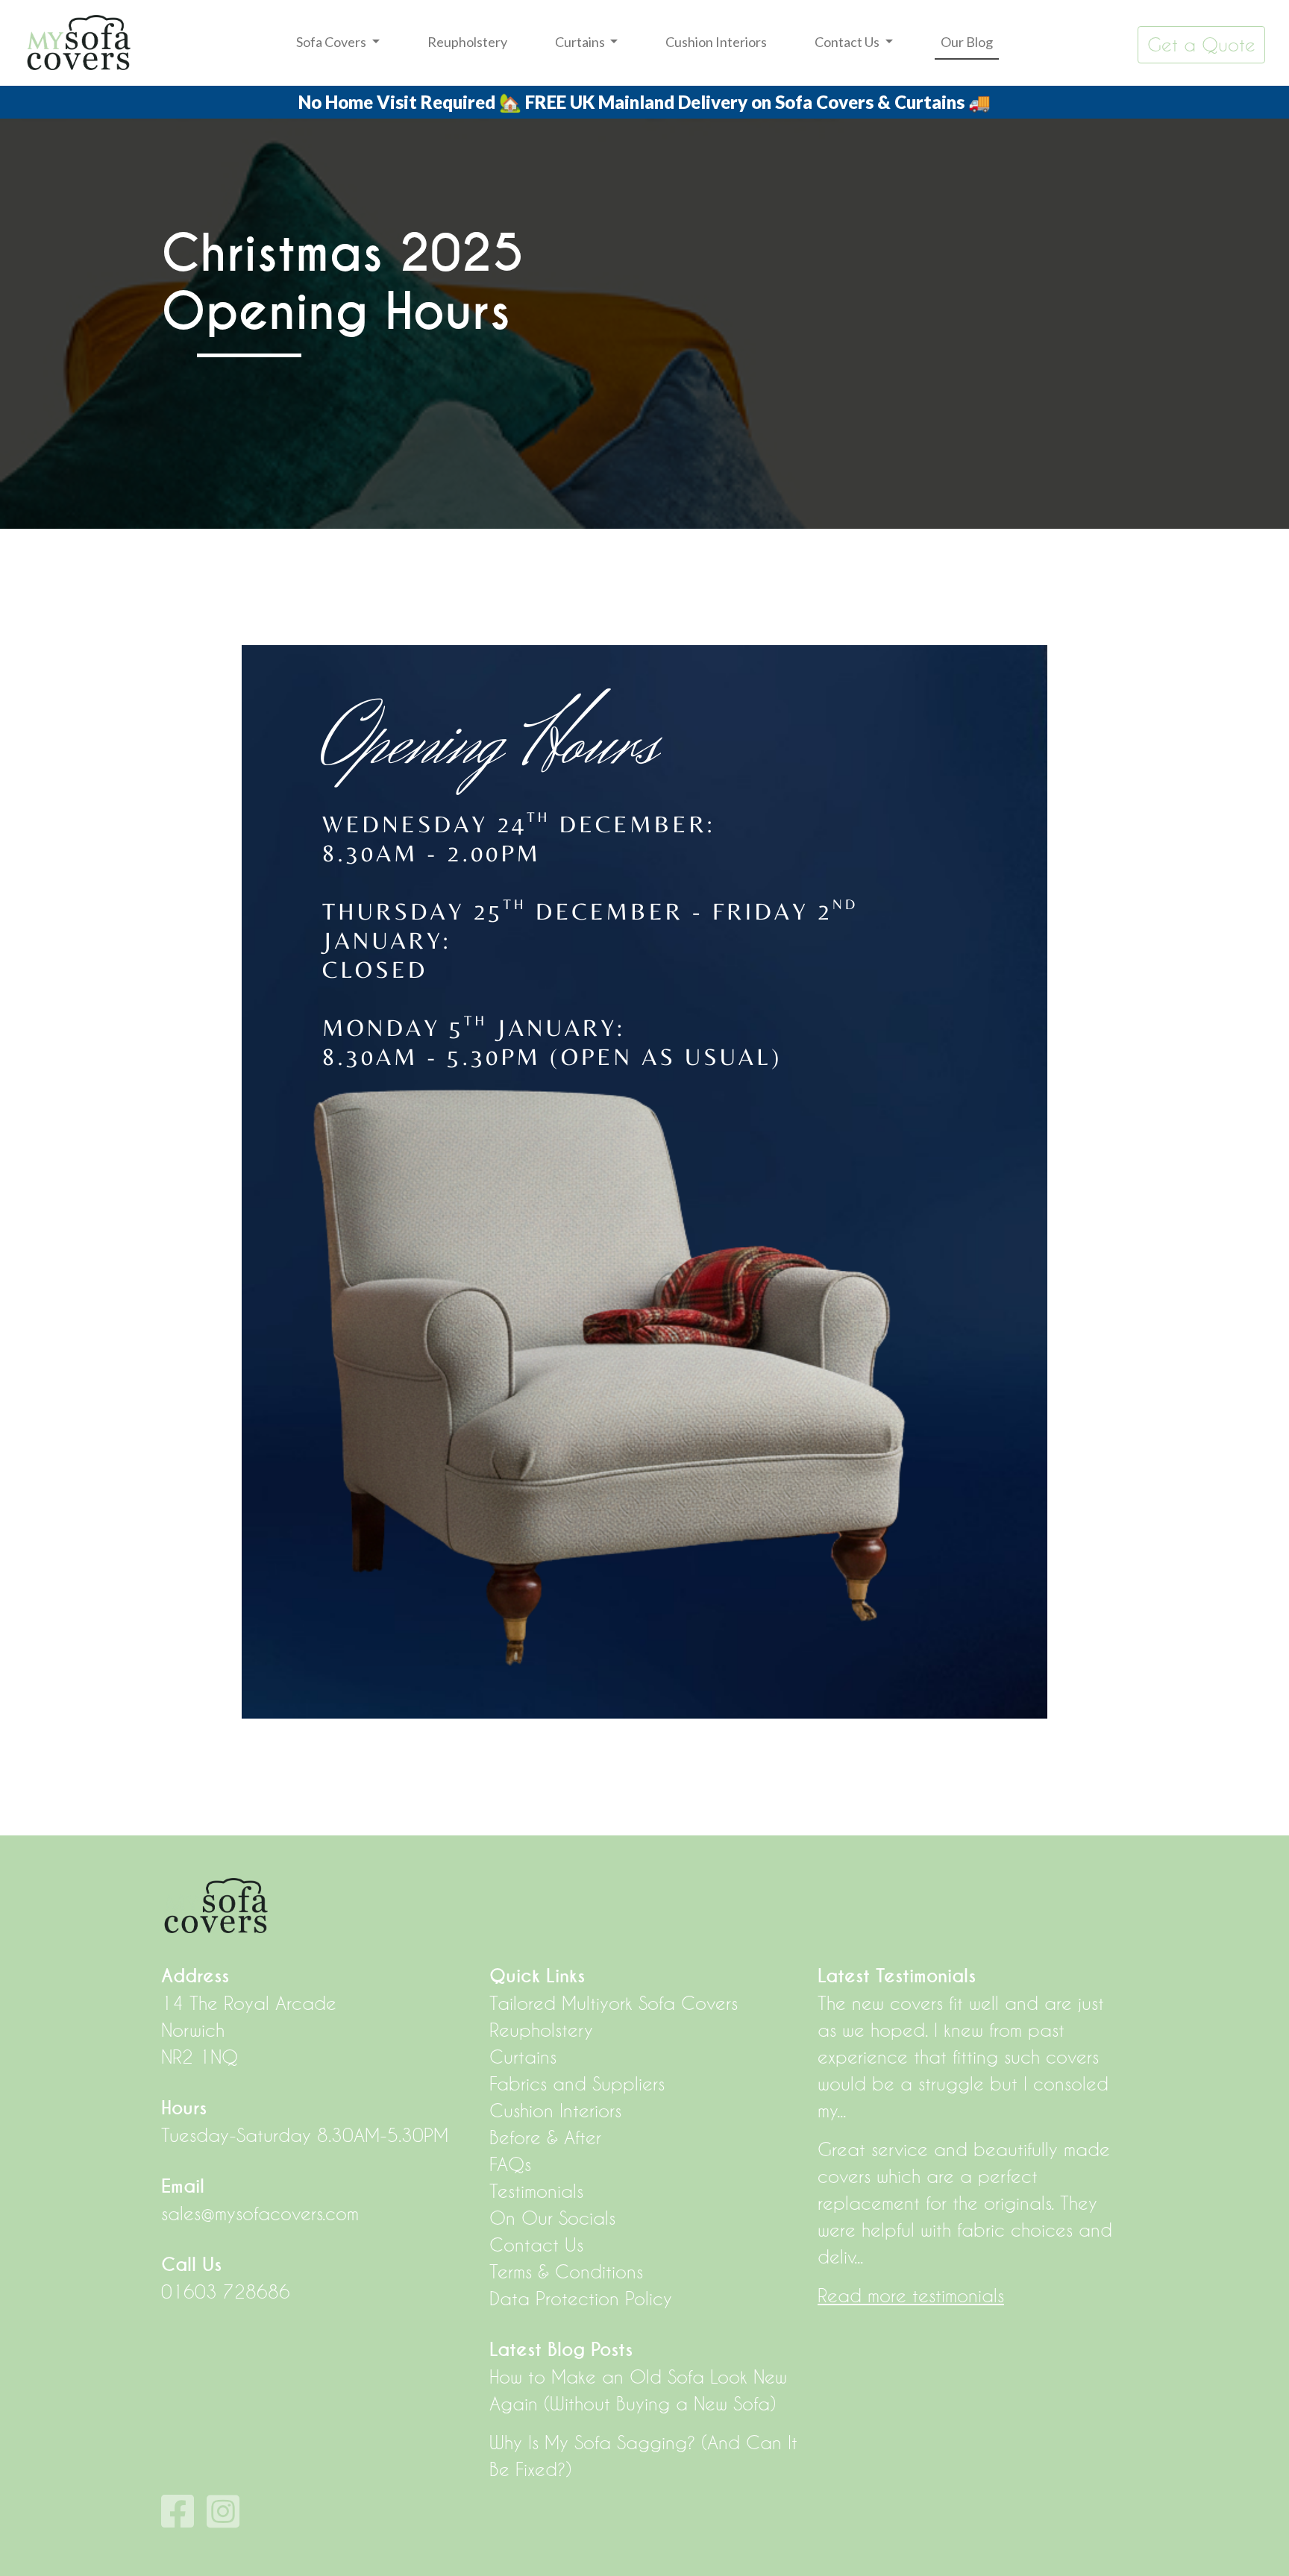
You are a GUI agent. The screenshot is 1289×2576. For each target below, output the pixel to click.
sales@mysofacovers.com (260, 2214)
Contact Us (848, 42)
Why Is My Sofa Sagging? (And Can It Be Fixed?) (643, 2456)
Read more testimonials (911, 2296)
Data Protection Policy (581, 2299)
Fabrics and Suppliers (577, 2084)
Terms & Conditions (566, 2272)
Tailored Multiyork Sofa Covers (614, 2003)
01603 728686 (226, 2292)
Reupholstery (467, 42)
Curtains (581, 42)
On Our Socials (552, 2218)
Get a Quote (1201, 45)
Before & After (545, 2137)
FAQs (510, 2164)
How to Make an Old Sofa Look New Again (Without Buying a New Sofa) (638, 2390)
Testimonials (536, 2191)
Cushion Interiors (716, 42)
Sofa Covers (332, 42)
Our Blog (967, 42)
